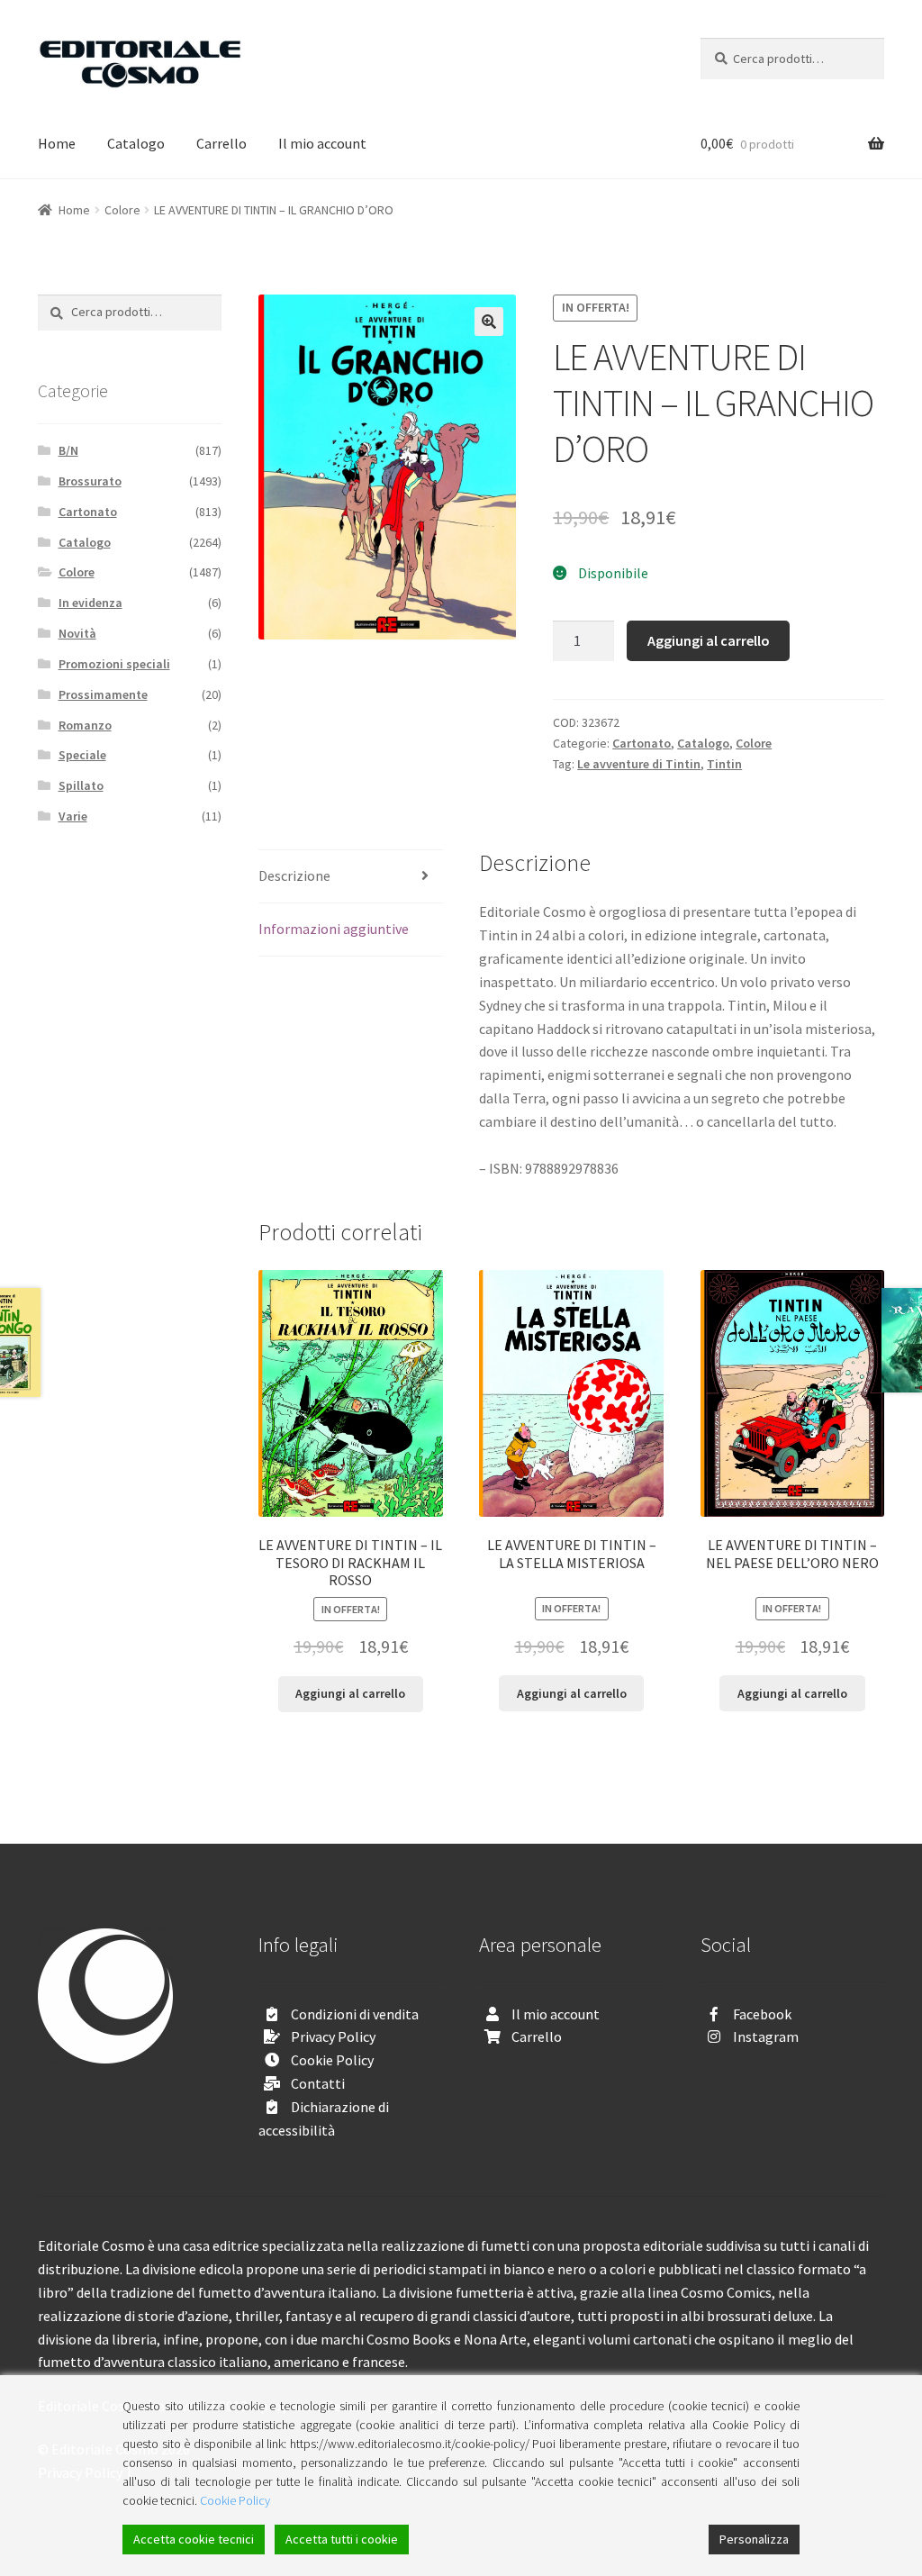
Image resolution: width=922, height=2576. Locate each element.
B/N (68, 450)
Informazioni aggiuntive (334, 929)
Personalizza (754, 2539)
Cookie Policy (332, 2060)
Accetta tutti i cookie (342, 2539)
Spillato (81, 785)
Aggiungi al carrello (709, 640)
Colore (122, 210)
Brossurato (90, 481)
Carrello (221, 143)
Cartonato (642, 743)
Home (57, 143)
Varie (73, 816)
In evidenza (90, 603)
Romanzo (85, 725)
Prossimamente (103, 694)
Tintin (724, 764)
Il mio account (322, 143)
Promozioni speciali (114, 664)
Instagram (766, 2036)
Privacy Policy (333, 2036)
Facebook (762, 2014)
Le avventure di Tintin (639, 764)
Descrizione (294, 875)
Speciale (82, 755)
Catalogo (136, 143)
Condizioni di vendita (355, 2014)
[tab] (350, 877)
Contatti (318, 2083)
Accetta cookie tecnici (194, 2539)
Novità (77, 633)
